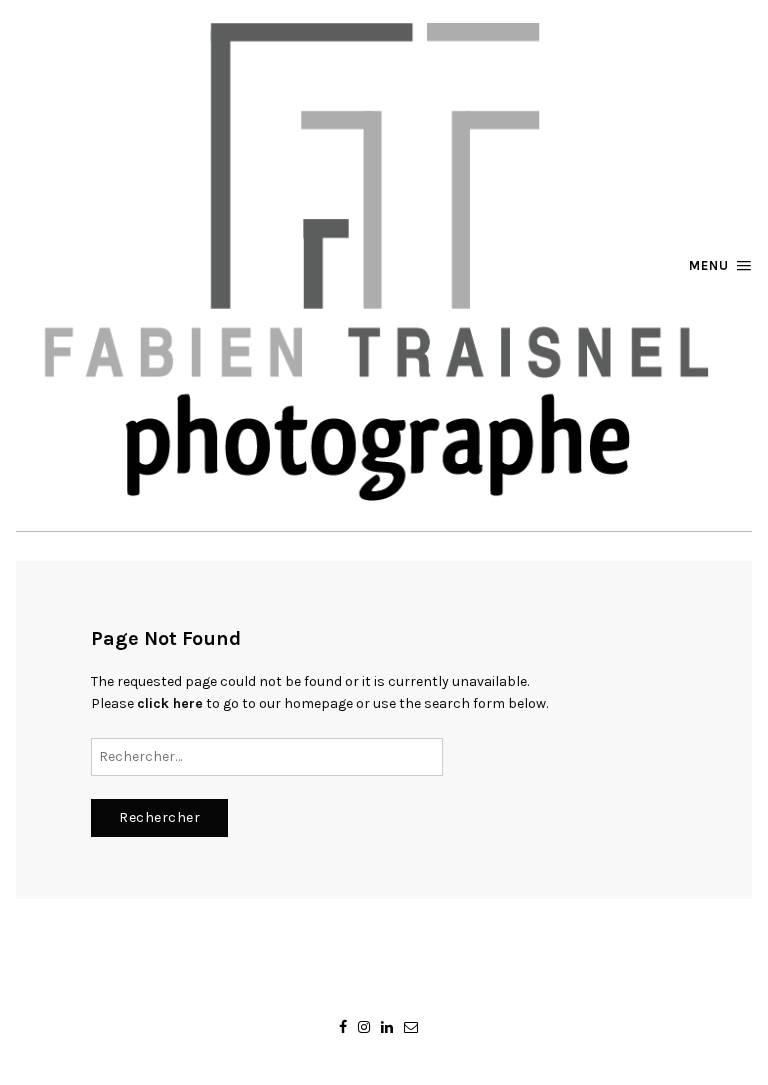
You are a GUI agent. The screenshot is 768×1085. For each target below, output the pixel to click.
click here (170, 703)
